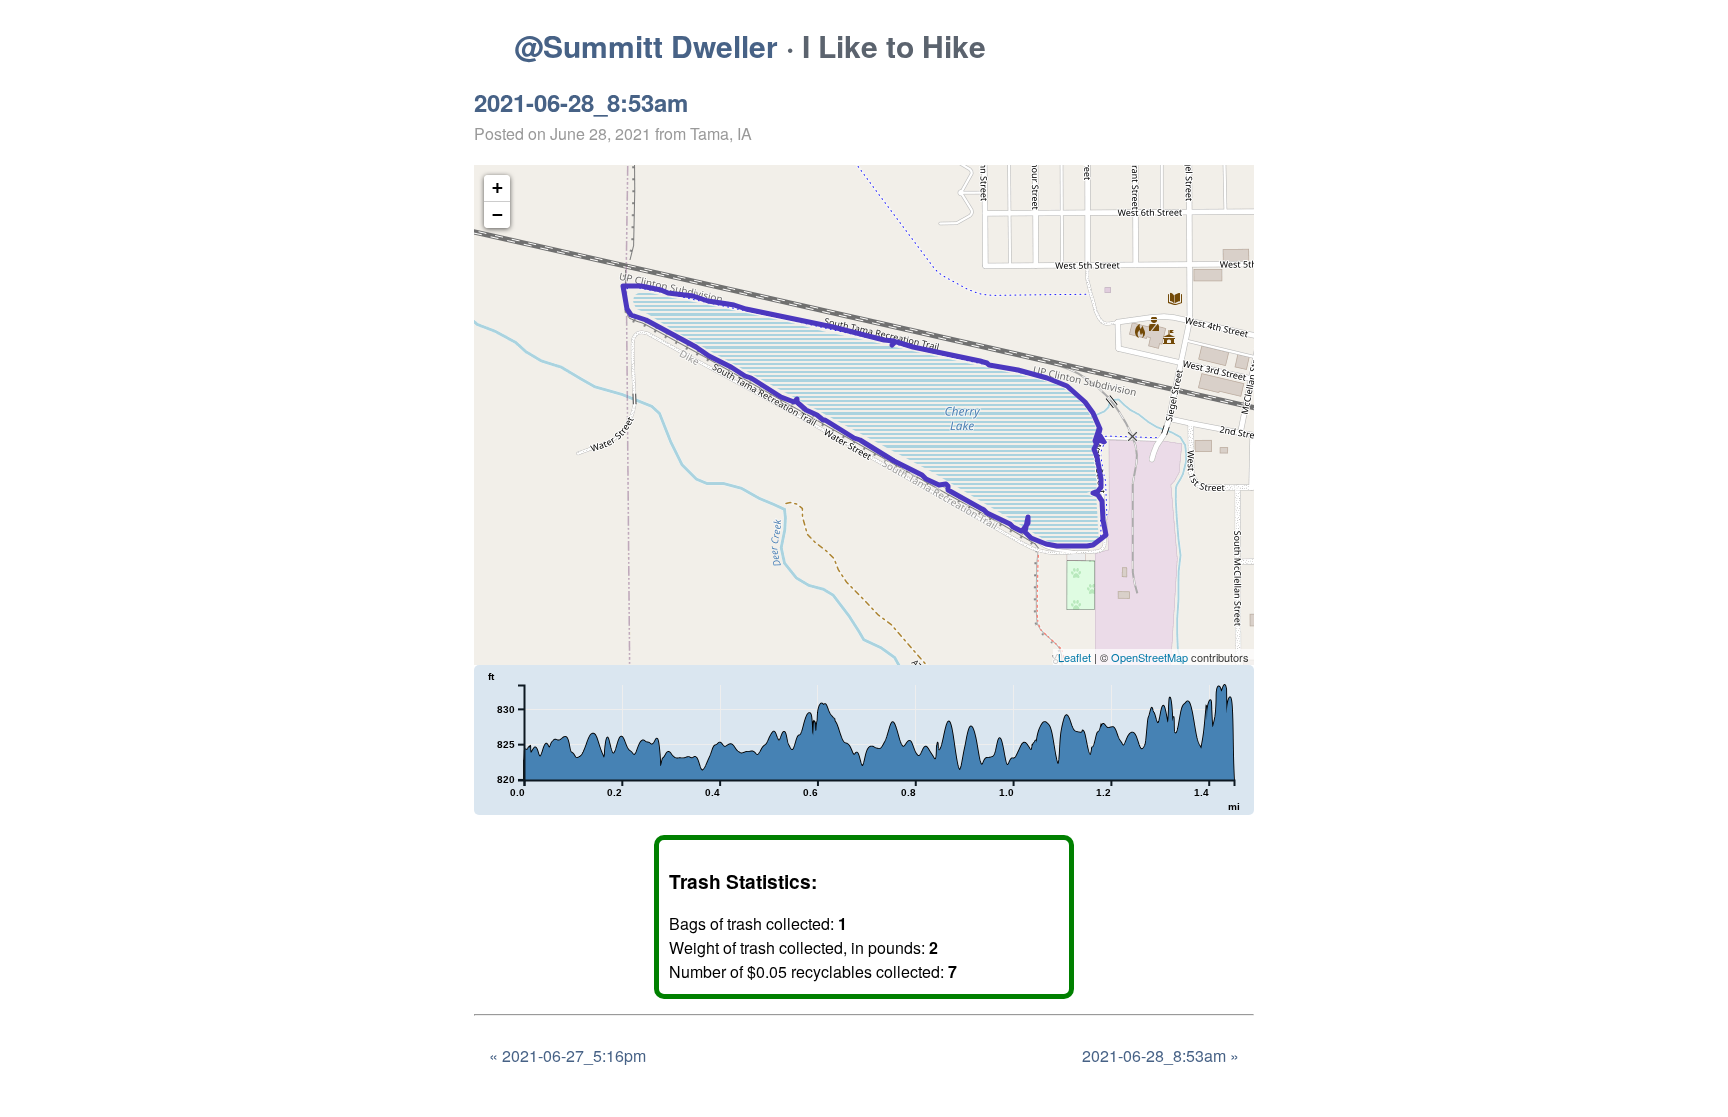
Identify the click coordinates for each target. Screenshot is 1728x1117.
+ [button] (497, 187)
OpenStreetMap (1149, 657)
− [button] (497, 214)
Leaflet (1074, 657)
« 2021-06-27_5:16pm (567, 1055)
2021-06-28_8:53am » (1160, 1055)
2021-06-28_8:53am (581, 102)
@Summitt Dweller (646, 45)
